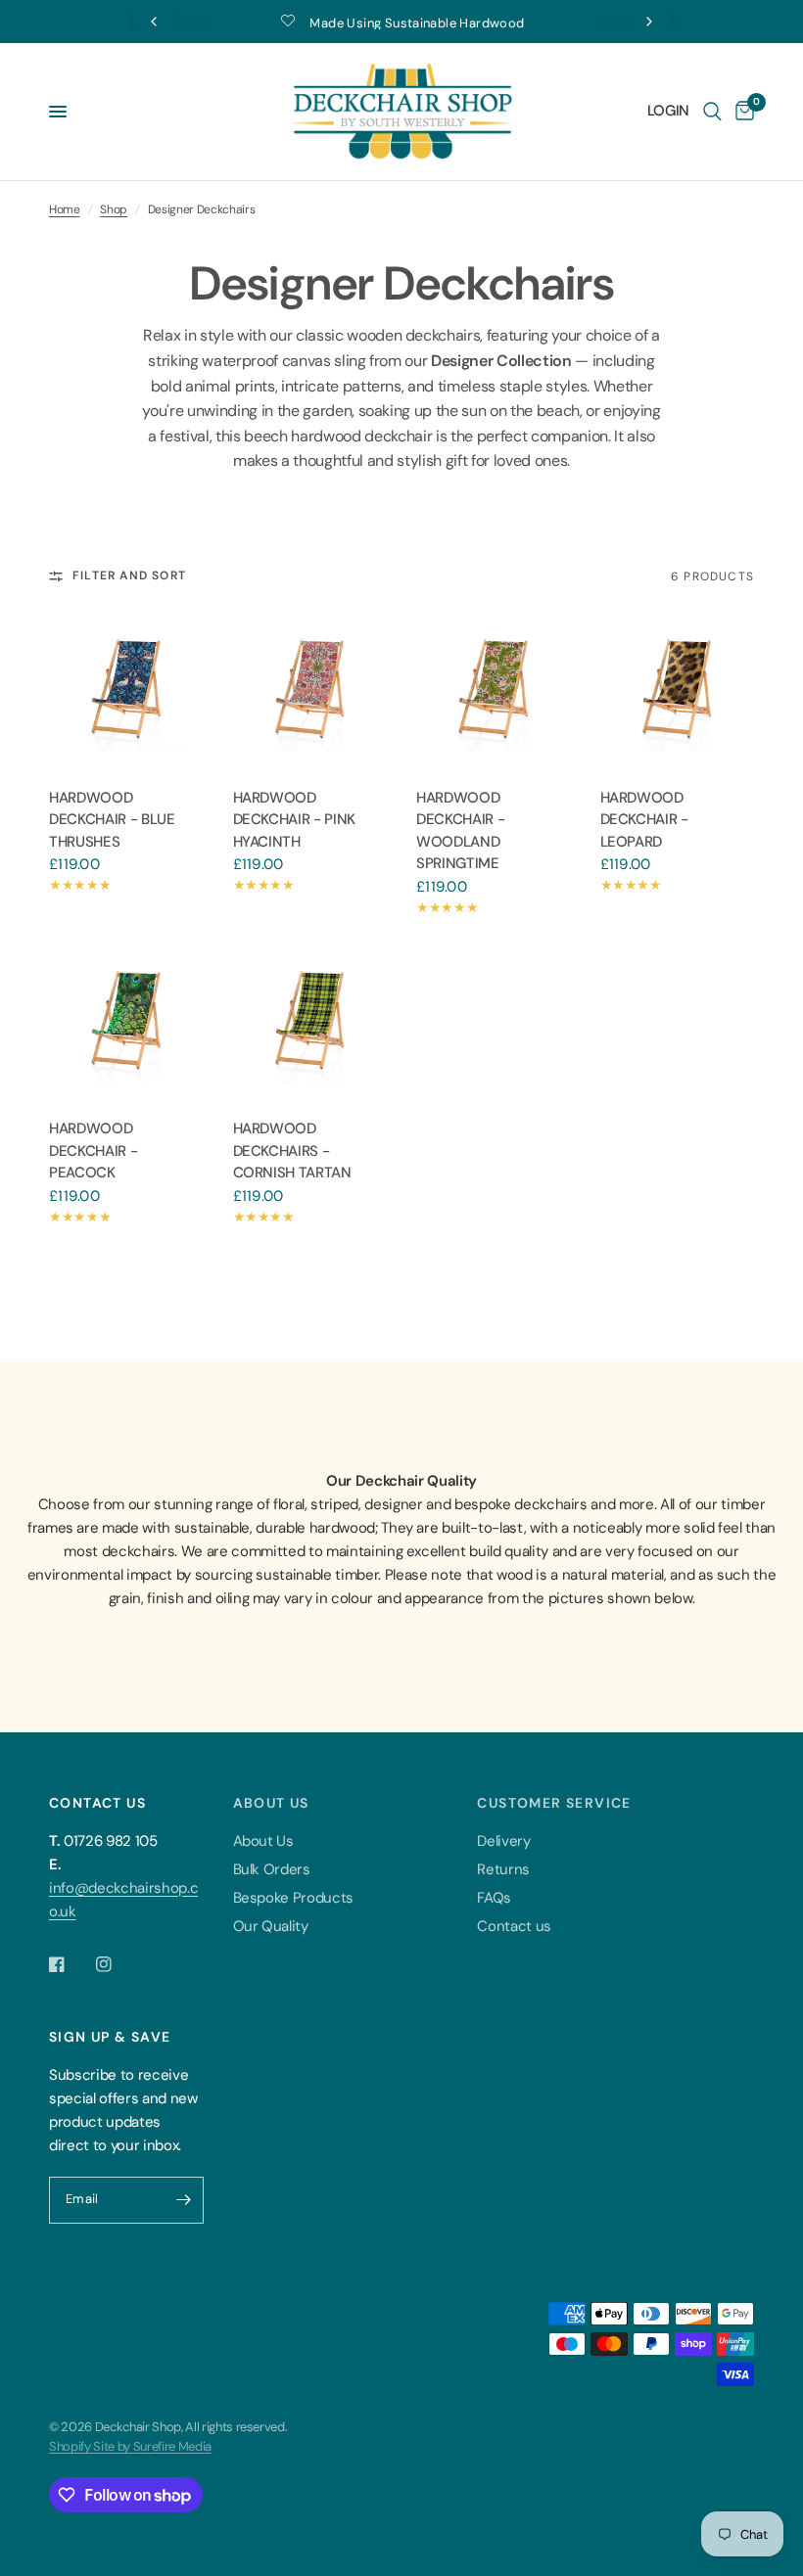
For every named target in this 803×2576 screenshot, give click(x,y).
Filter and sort (129, 575)
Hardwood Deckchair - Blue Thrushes (112, 820)
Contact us (514, 1926)
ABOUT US (271, 1803)
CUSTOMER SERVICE (554, 1803)
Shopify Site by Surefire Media (130, 2446)
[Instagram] (118, 1964)
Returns (503, 1869)
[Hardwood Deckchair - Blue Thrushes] (126, 690)
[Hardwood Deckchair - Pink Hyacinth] (310, 690)
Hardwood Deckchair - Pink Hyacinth (295, 820)
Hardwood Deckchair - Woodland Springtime (460, 831)
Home (65, 209)
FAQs (494, 1898)
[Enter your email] (184, 2200)
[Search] (712, 112)
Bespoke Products (294, 1898)
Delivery (503, 1841)
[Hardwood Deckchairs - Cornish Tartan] (310, 1022)
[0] (741, 112)
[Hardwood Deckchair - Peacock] (126, 1022)
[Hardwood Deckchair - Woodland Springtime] (494, 690)
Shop (114, 209)
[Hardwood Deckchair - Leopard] (678, 690)
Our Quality (271, 1926)
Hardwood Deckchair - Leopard (644, 820)
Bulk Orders (272, 1869)
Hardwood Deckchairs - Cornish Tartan (292, 1150)
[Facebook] (71, 1964)
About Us (263, 1841)
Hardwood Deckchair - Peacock (93, 1150)
